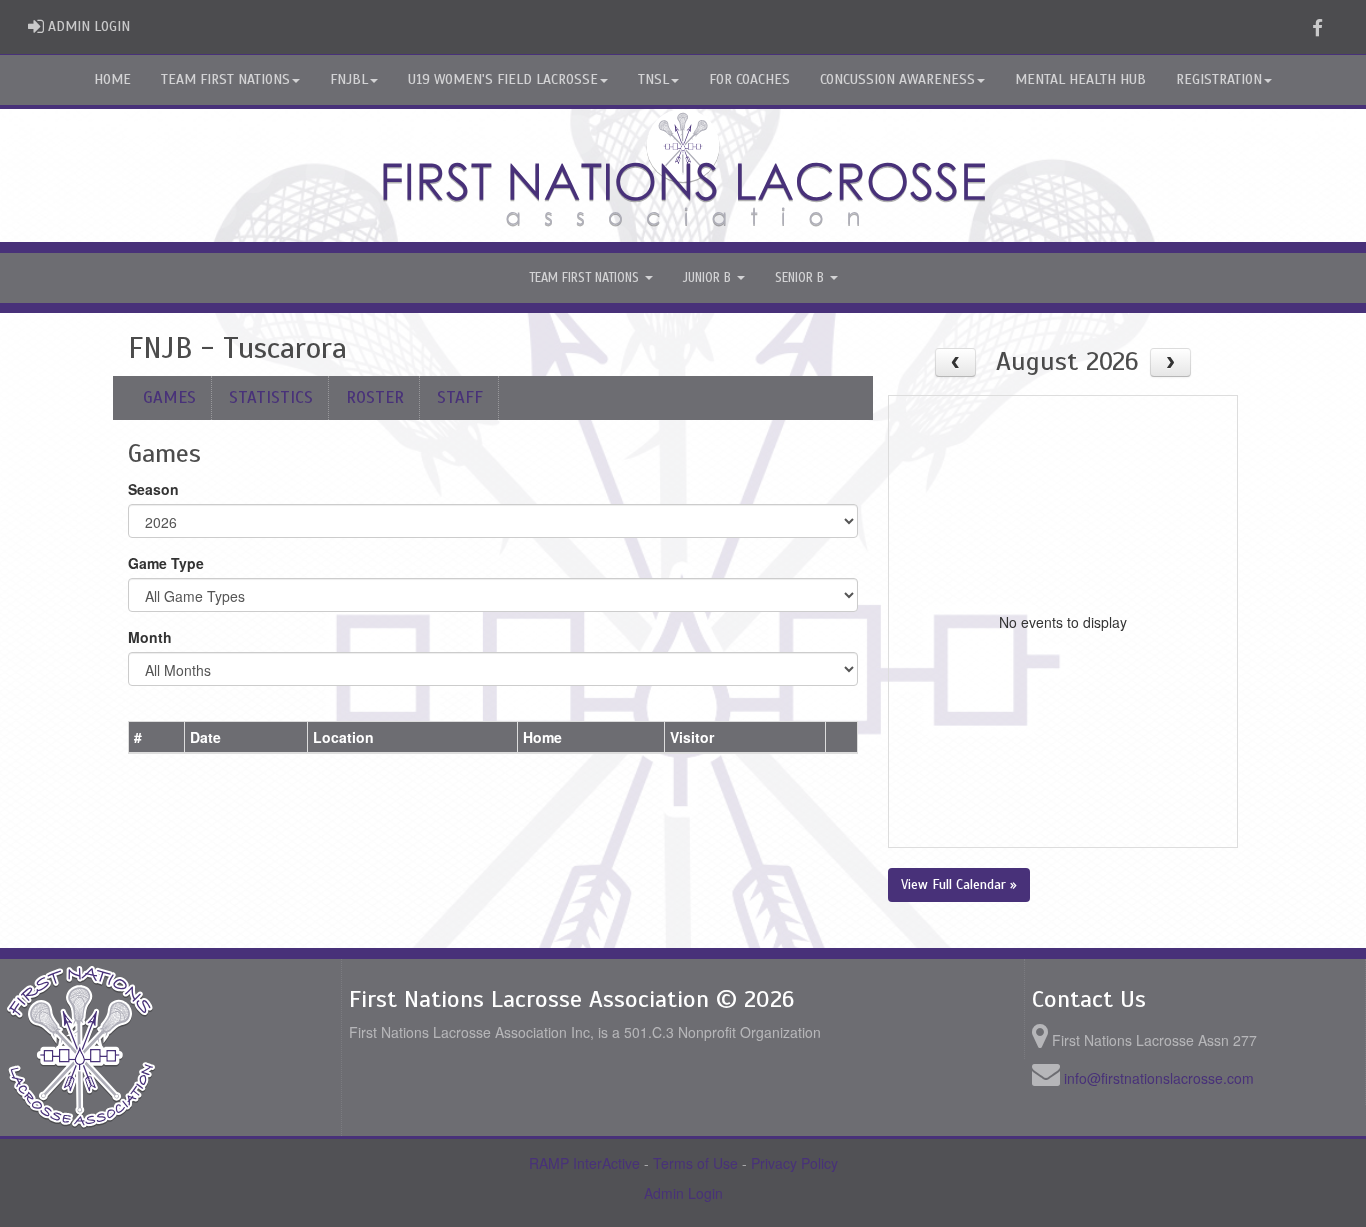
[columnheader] (157, 737)
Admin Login (683, 1193)
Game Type (166, 563)
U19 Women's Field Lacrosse (503, 79)
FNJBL (349, 79)
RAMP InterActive (584, 1163)
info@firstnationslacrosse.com (1159, 1078)
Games (169, 397)
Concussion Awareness (897, 79)
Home (112, 79)
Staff (460, 397)
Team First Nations (225, 79)
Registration (1219, 79)
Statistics (271, 397)
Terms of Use (695, 1163)
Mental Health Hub (1080, 79)
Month (150, 637)
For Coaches (749, 79)
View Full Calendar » (959, 884)
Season (153, 489)
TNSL (653, 79)
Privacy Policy (794, 1163)
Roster (375, 397)
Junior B (709, 278)
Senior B (801, 278)
